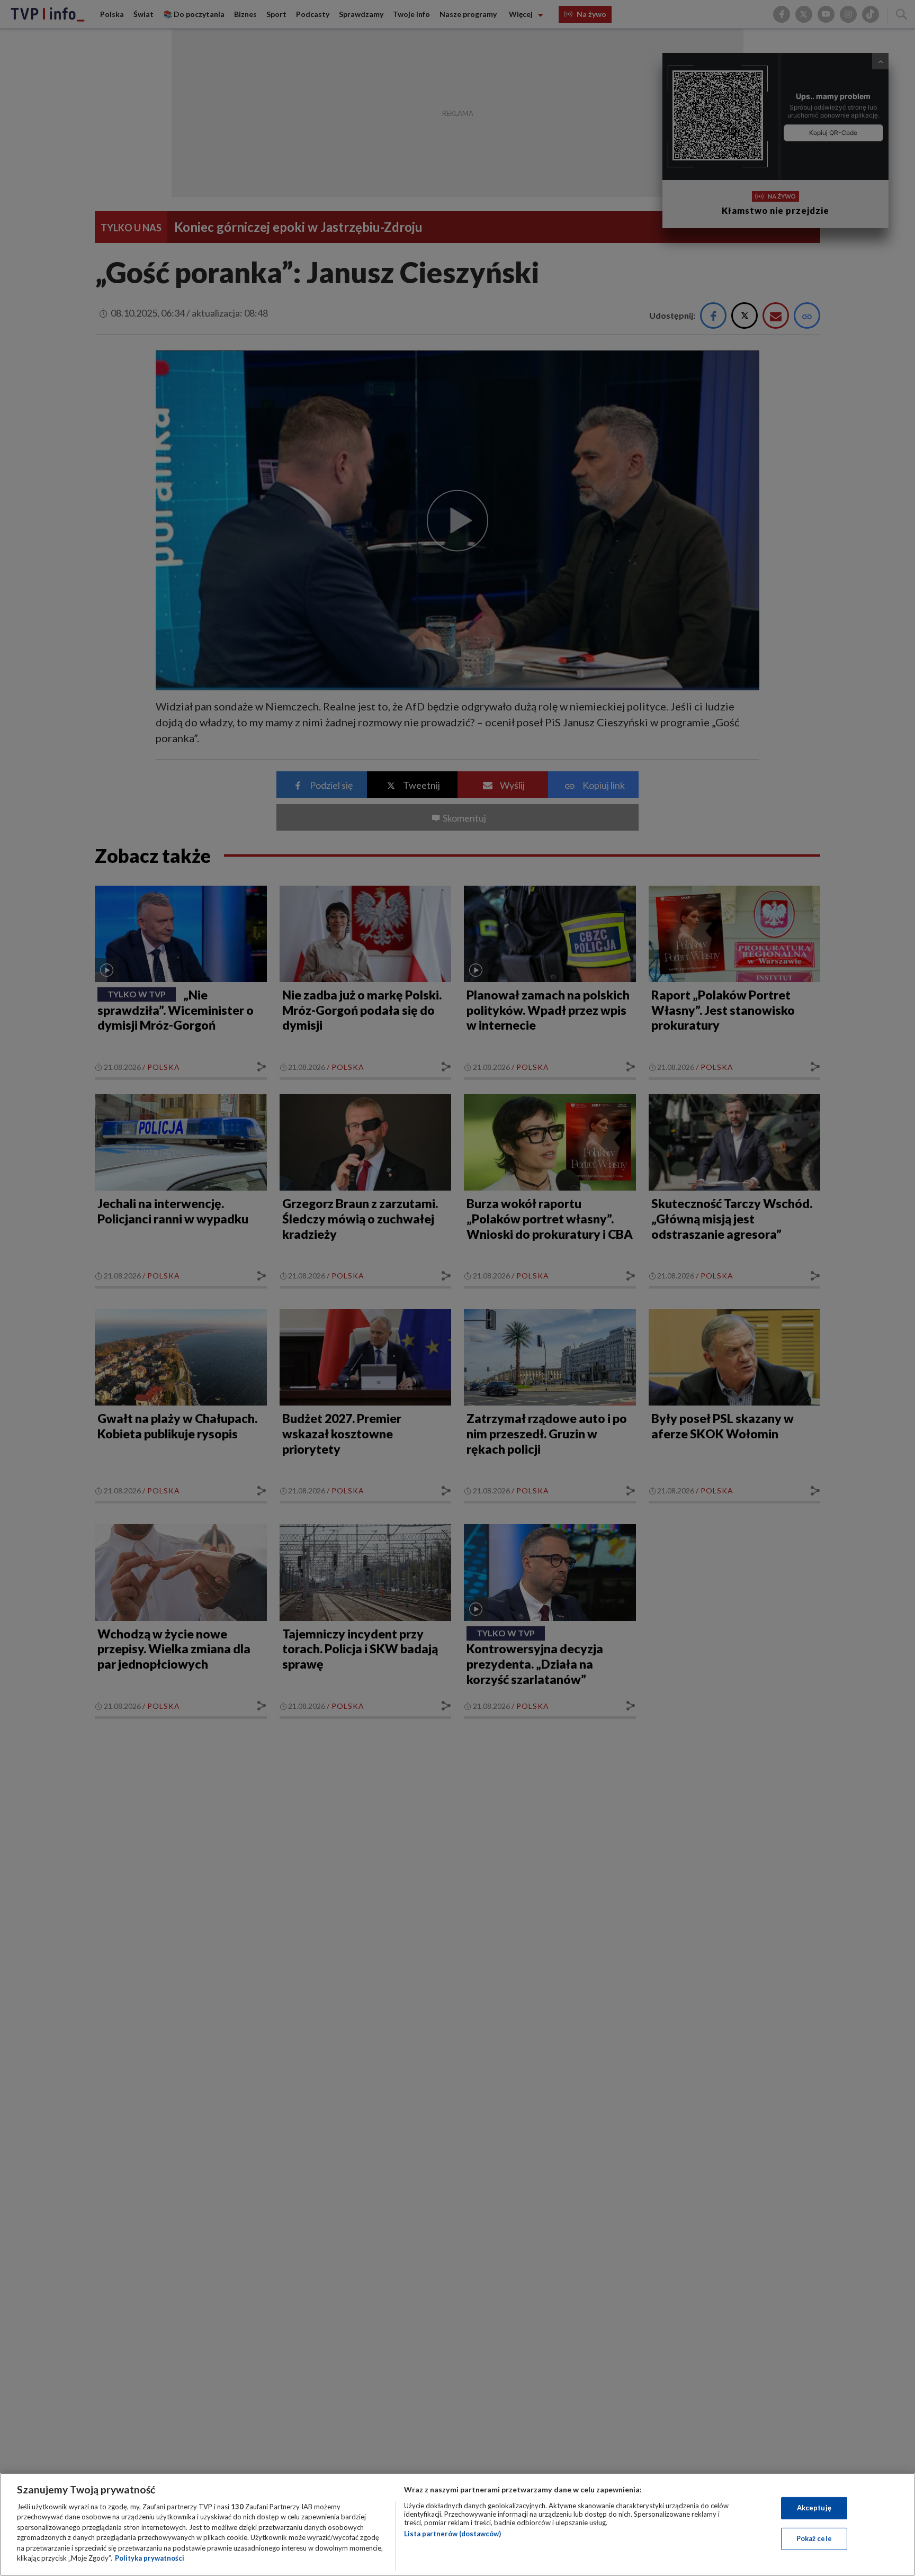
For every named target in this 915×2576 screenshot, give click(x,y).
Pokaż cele (814, 2538)
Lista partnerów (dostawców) (452, 2534)
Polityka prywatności (150, 2558)
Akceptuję (814, 2508)
